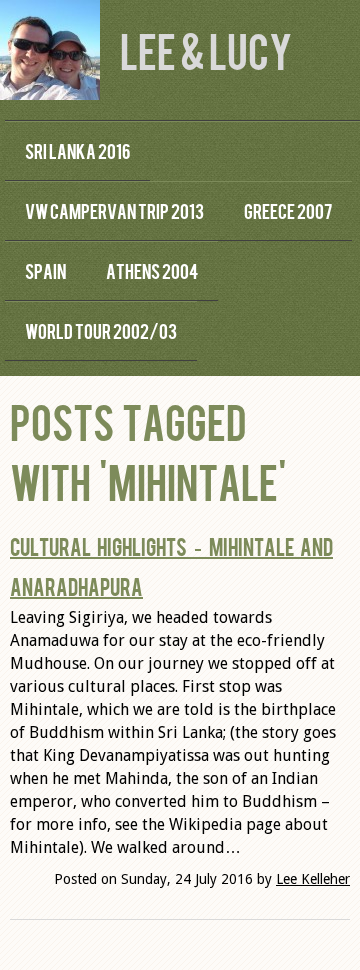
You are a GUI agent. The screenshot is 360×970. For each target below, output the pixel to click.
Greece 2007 (288, 210)
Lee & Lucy (206, 49)
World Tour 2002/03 (101, 330)
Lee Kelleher (313, 879)
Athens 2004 (152, 270)
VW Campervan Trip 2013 (114, 210)
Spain (45, 270)
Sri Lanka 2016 (77, 150)
